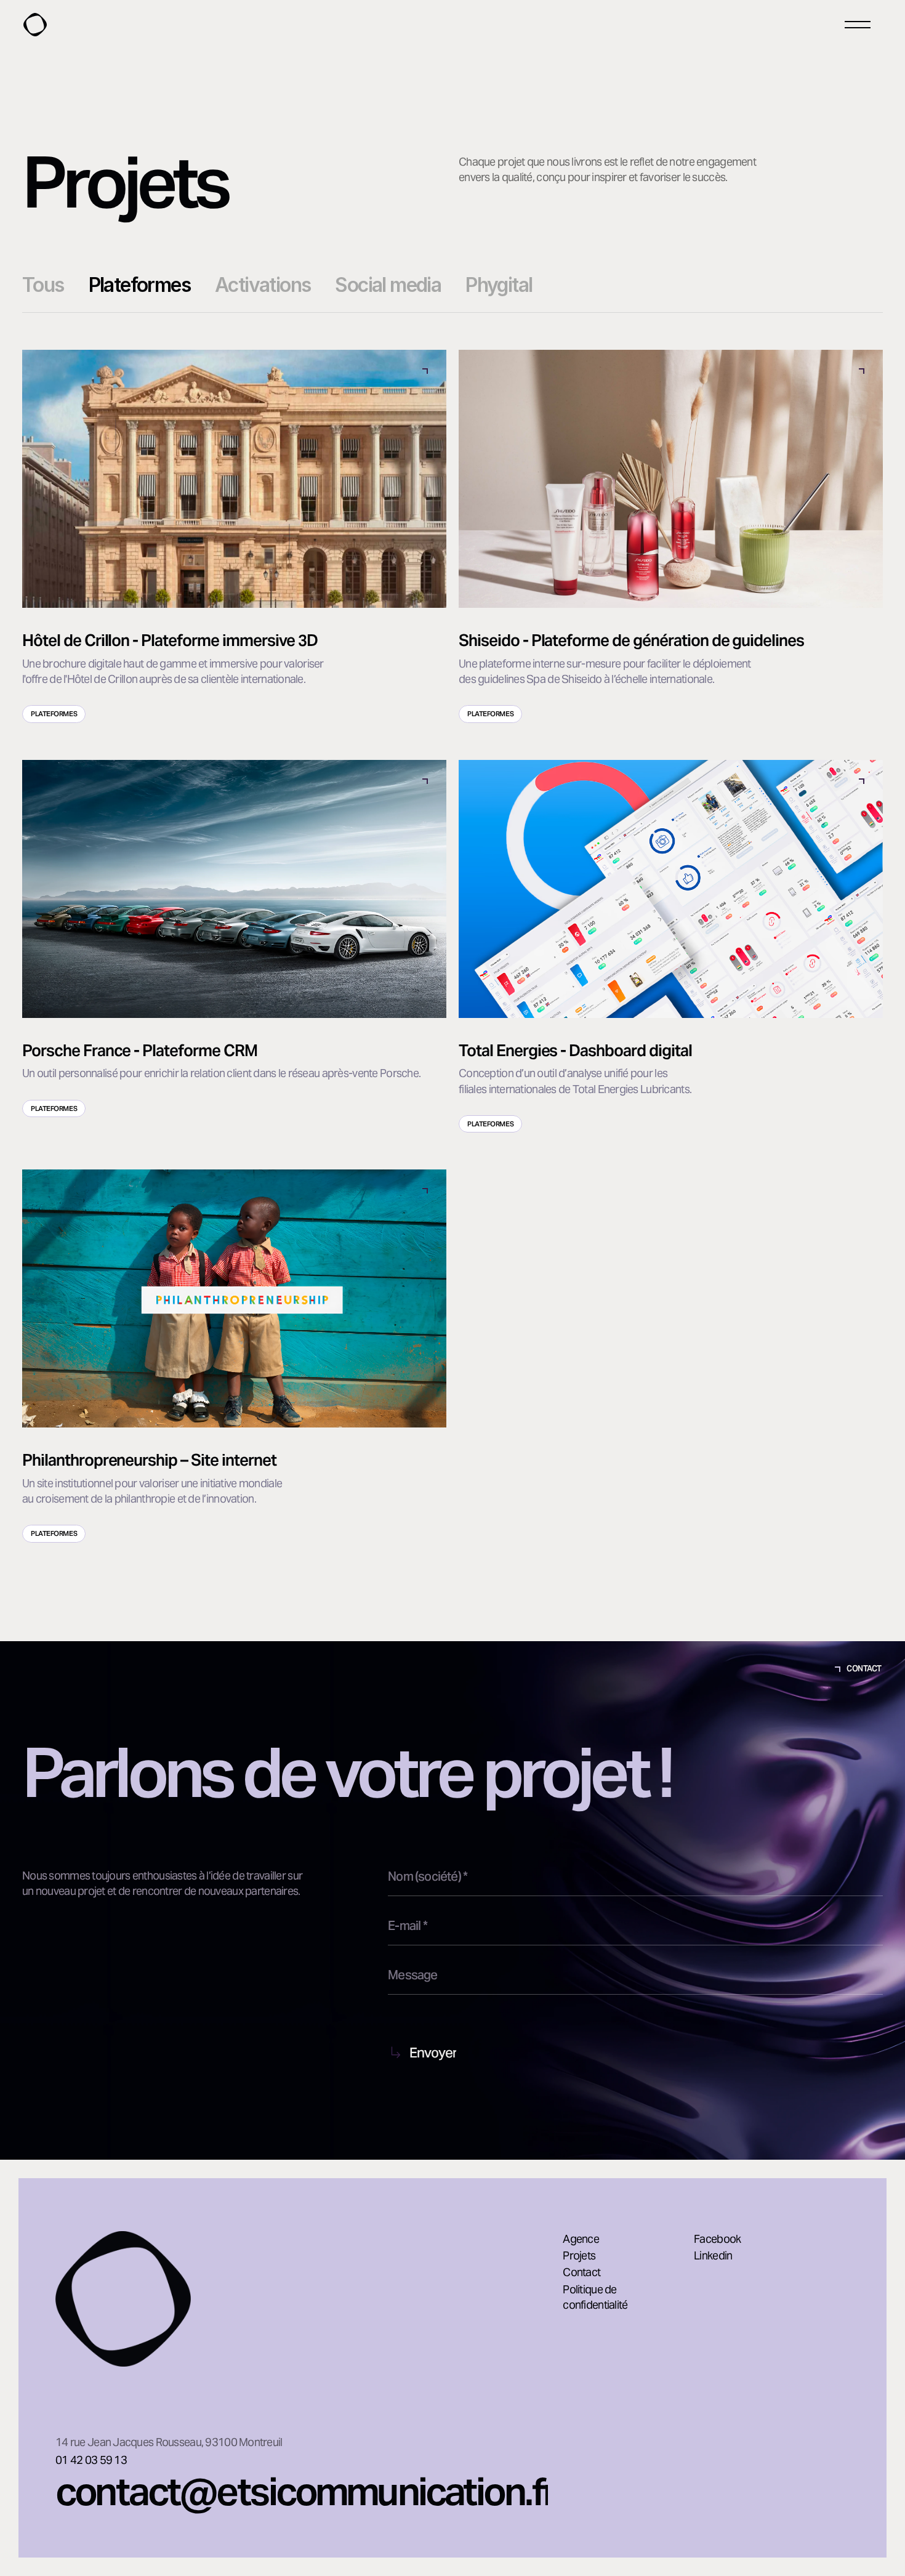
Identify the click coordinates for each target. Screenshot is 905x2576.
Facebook (717, 2239)
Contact (581, 2272)
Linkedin (713, 2255)
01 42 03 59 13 (91, 2460)
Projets (579, 2255)
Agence (581, 2239)
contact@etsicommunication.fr (306, 2492)
